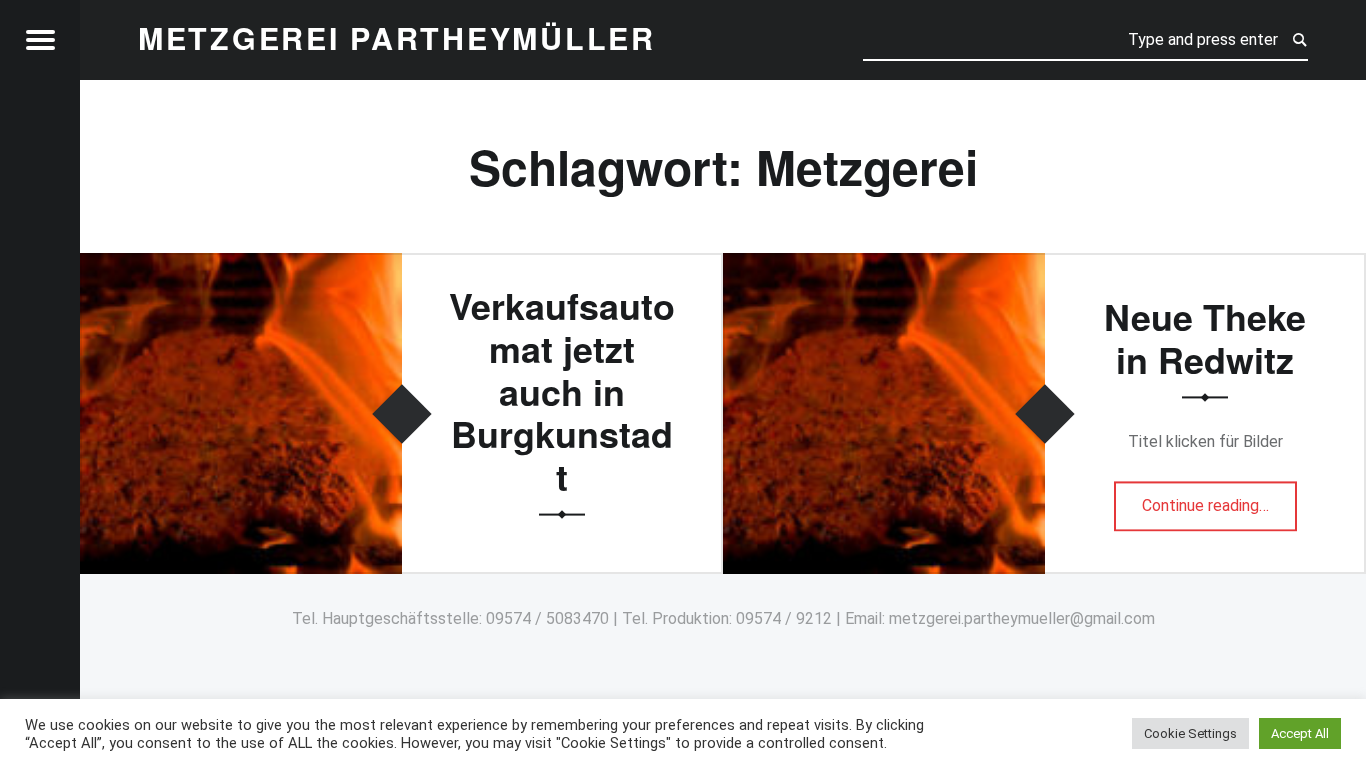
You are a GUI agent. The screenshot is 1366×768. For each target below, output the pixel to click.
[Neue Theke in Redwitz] (884, 265)
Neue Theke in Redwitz (1205, 338)
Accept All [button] (1300, 733)
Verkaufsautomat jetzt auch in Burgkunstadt (562, 391)
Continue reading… (1219, 499)
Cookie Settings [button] (1190, 733)
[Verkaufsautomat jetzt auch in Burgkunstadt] (241, 265)
